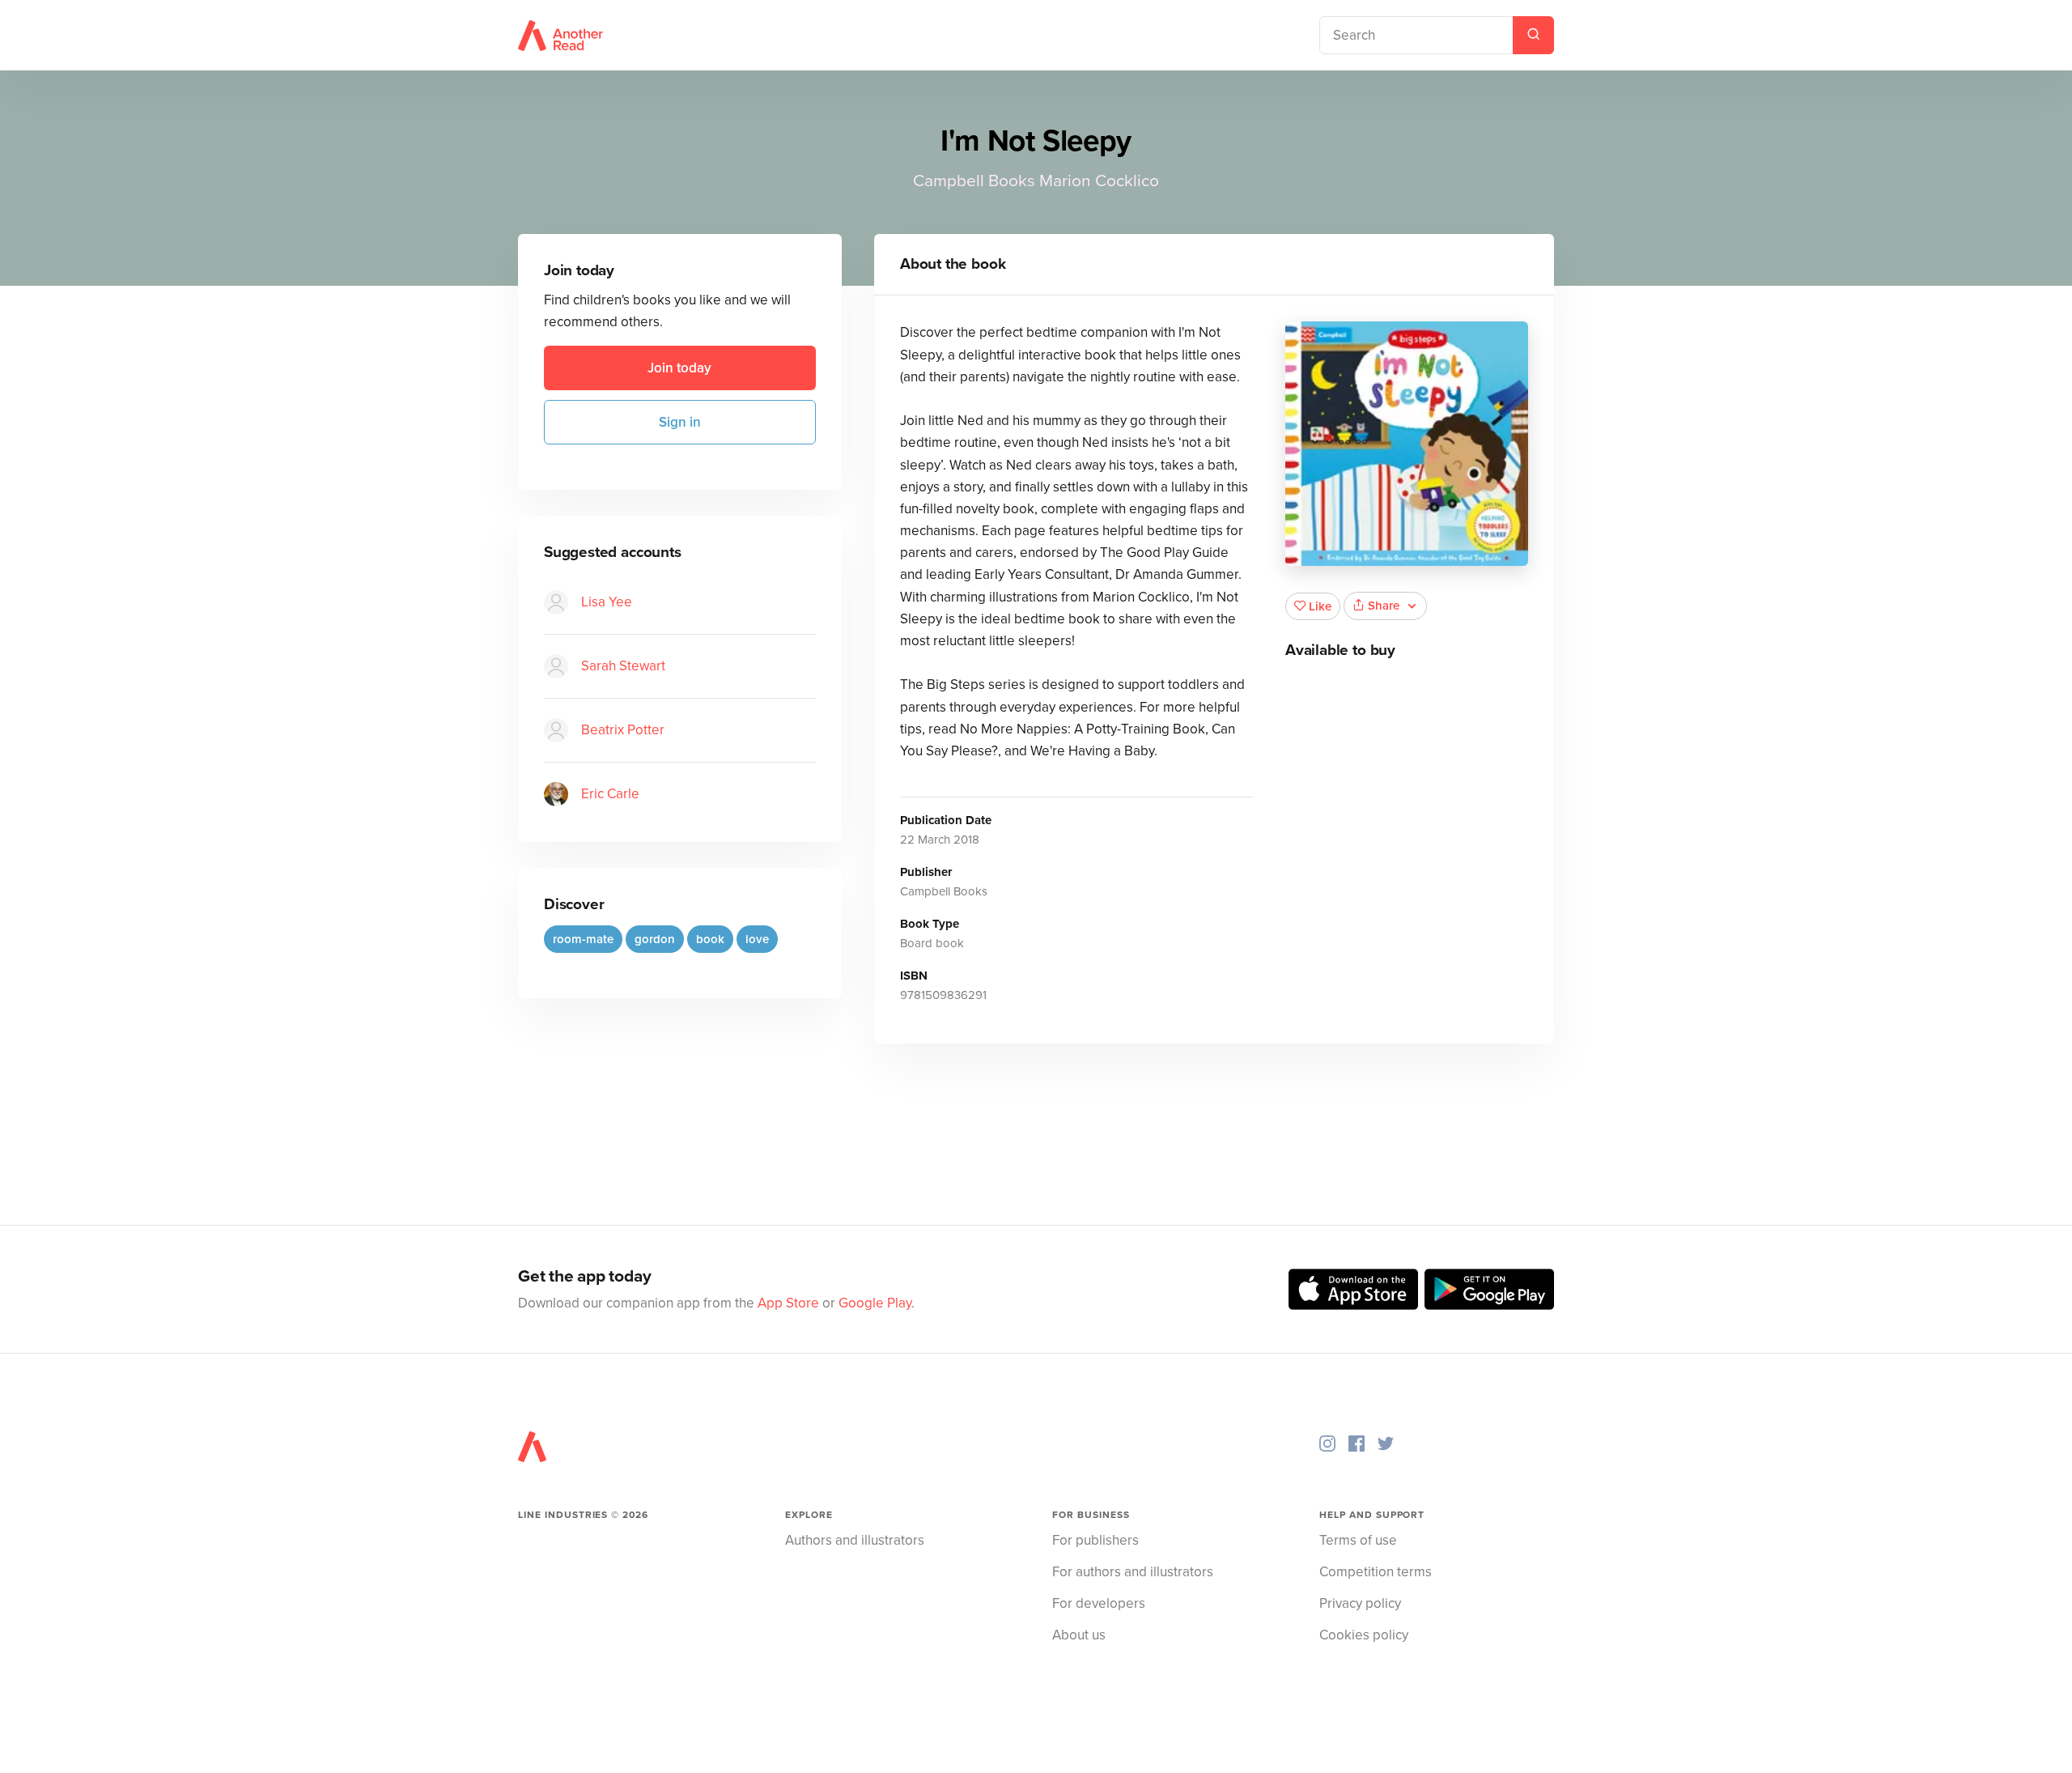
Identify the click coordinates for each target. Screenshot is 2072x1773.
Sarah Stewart (623, 666)
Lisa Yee (607, 602)
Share (1384, 606)
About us (1079, 1635)
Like (1320, 606)
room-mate (583, 939)
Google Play (875, 1303)
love (757, 939)
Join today (679, 368)
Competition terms (1376, 1572)
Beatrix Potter (623, 730)
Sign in (680, 422)
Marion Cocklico (1099, 181)
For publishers (1095, 1540)
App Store (788, 1303)
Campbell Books (974, 181)
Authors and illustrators (855, 1540)
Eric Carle (610, 794)
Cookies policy (1364, 1635)
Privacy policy (1360, 1603)
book (710, 939)
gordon (655, 939)
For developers (1099, 1603)
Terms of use (1358, 1540)
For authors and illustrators (1133, 1572)
